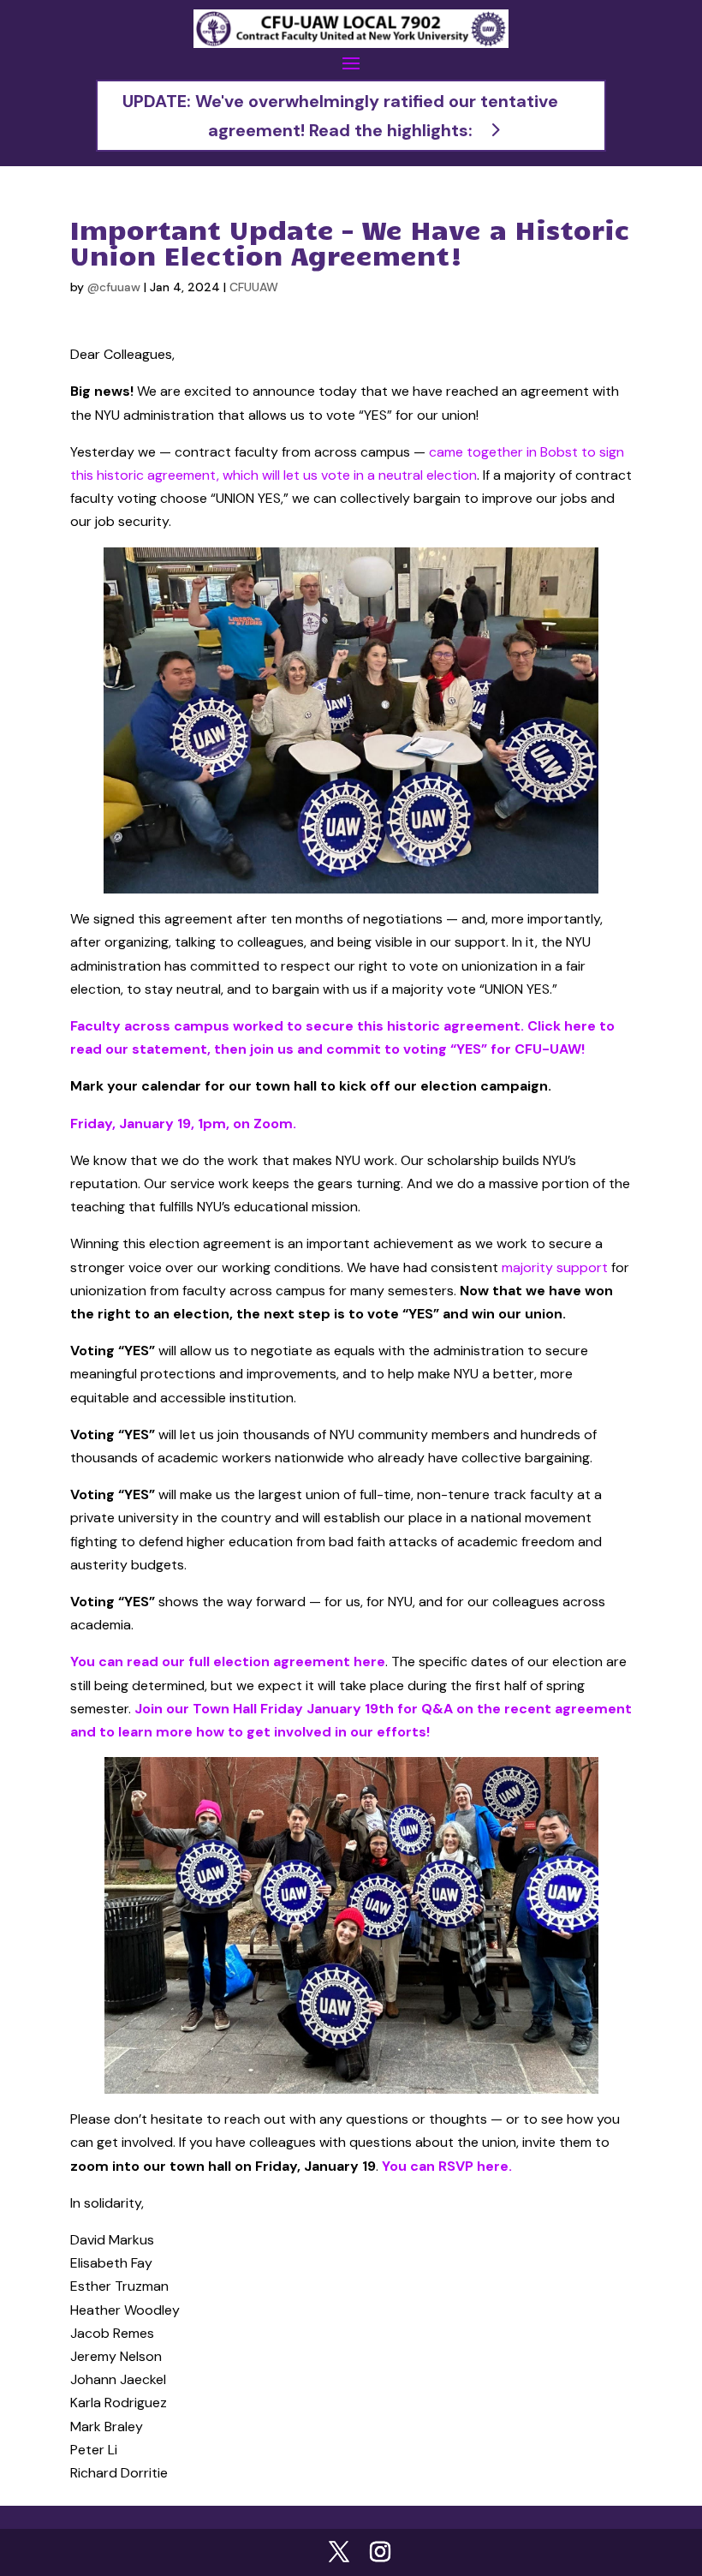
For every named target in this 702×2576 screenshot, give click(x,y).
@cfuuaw (114, 287)
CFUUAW (254, 287)
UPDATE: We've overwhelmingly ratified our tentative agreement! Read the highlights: (340, 116)
